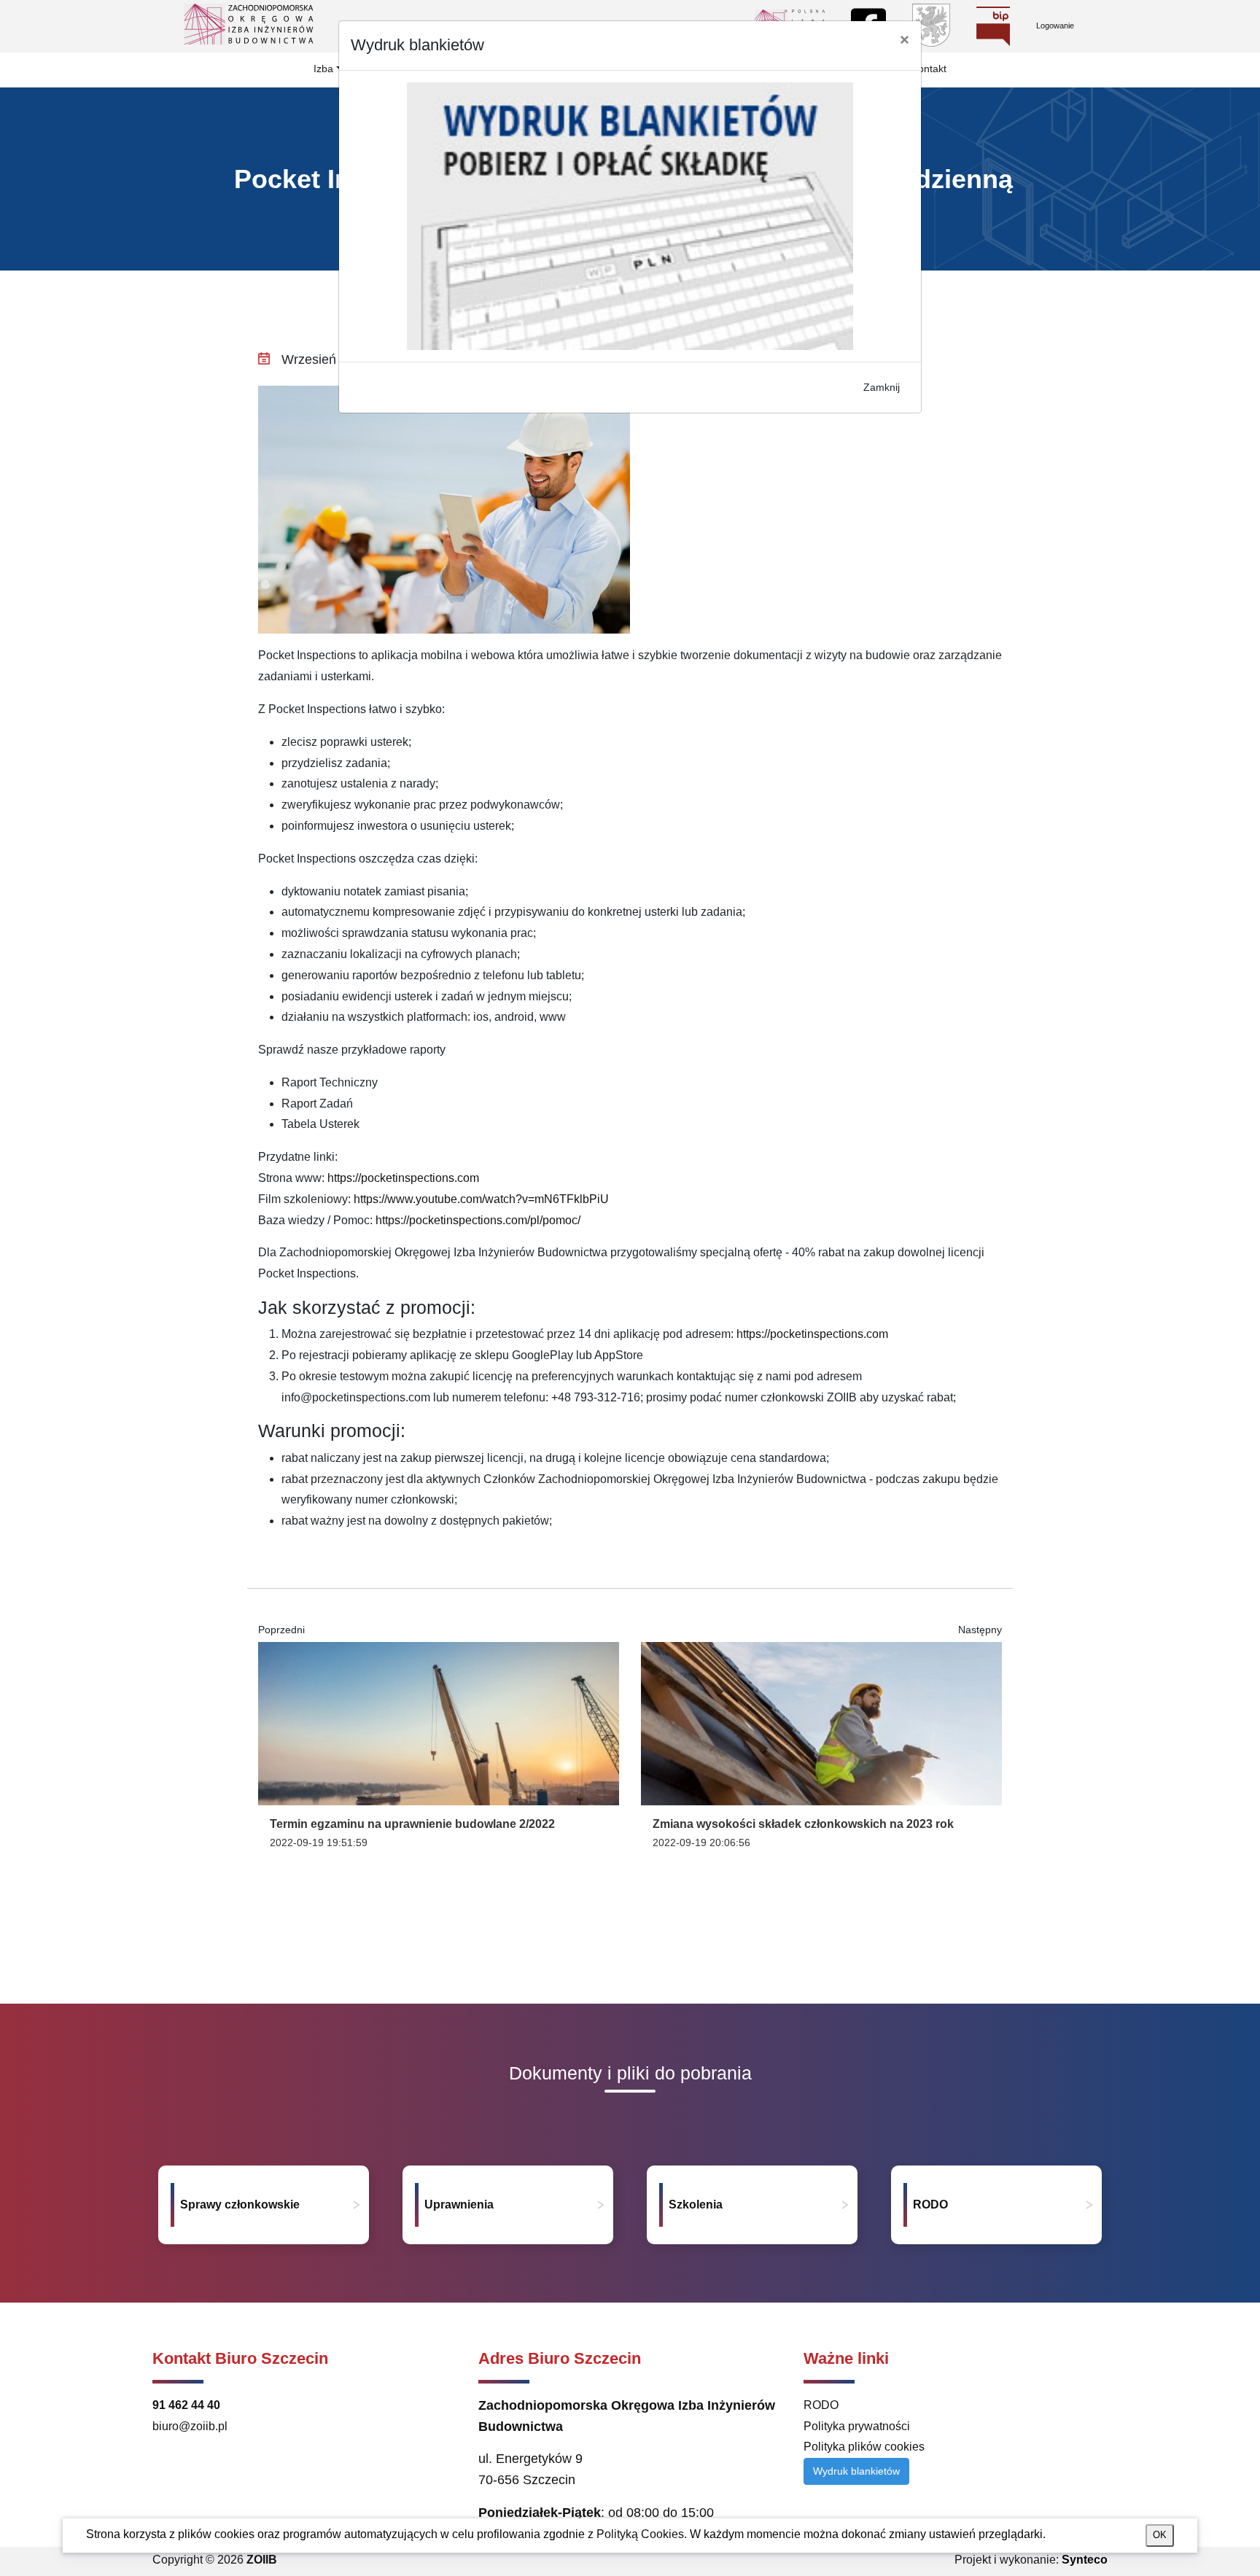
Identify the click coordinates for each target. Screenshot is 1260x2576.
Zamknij (882, 387)
